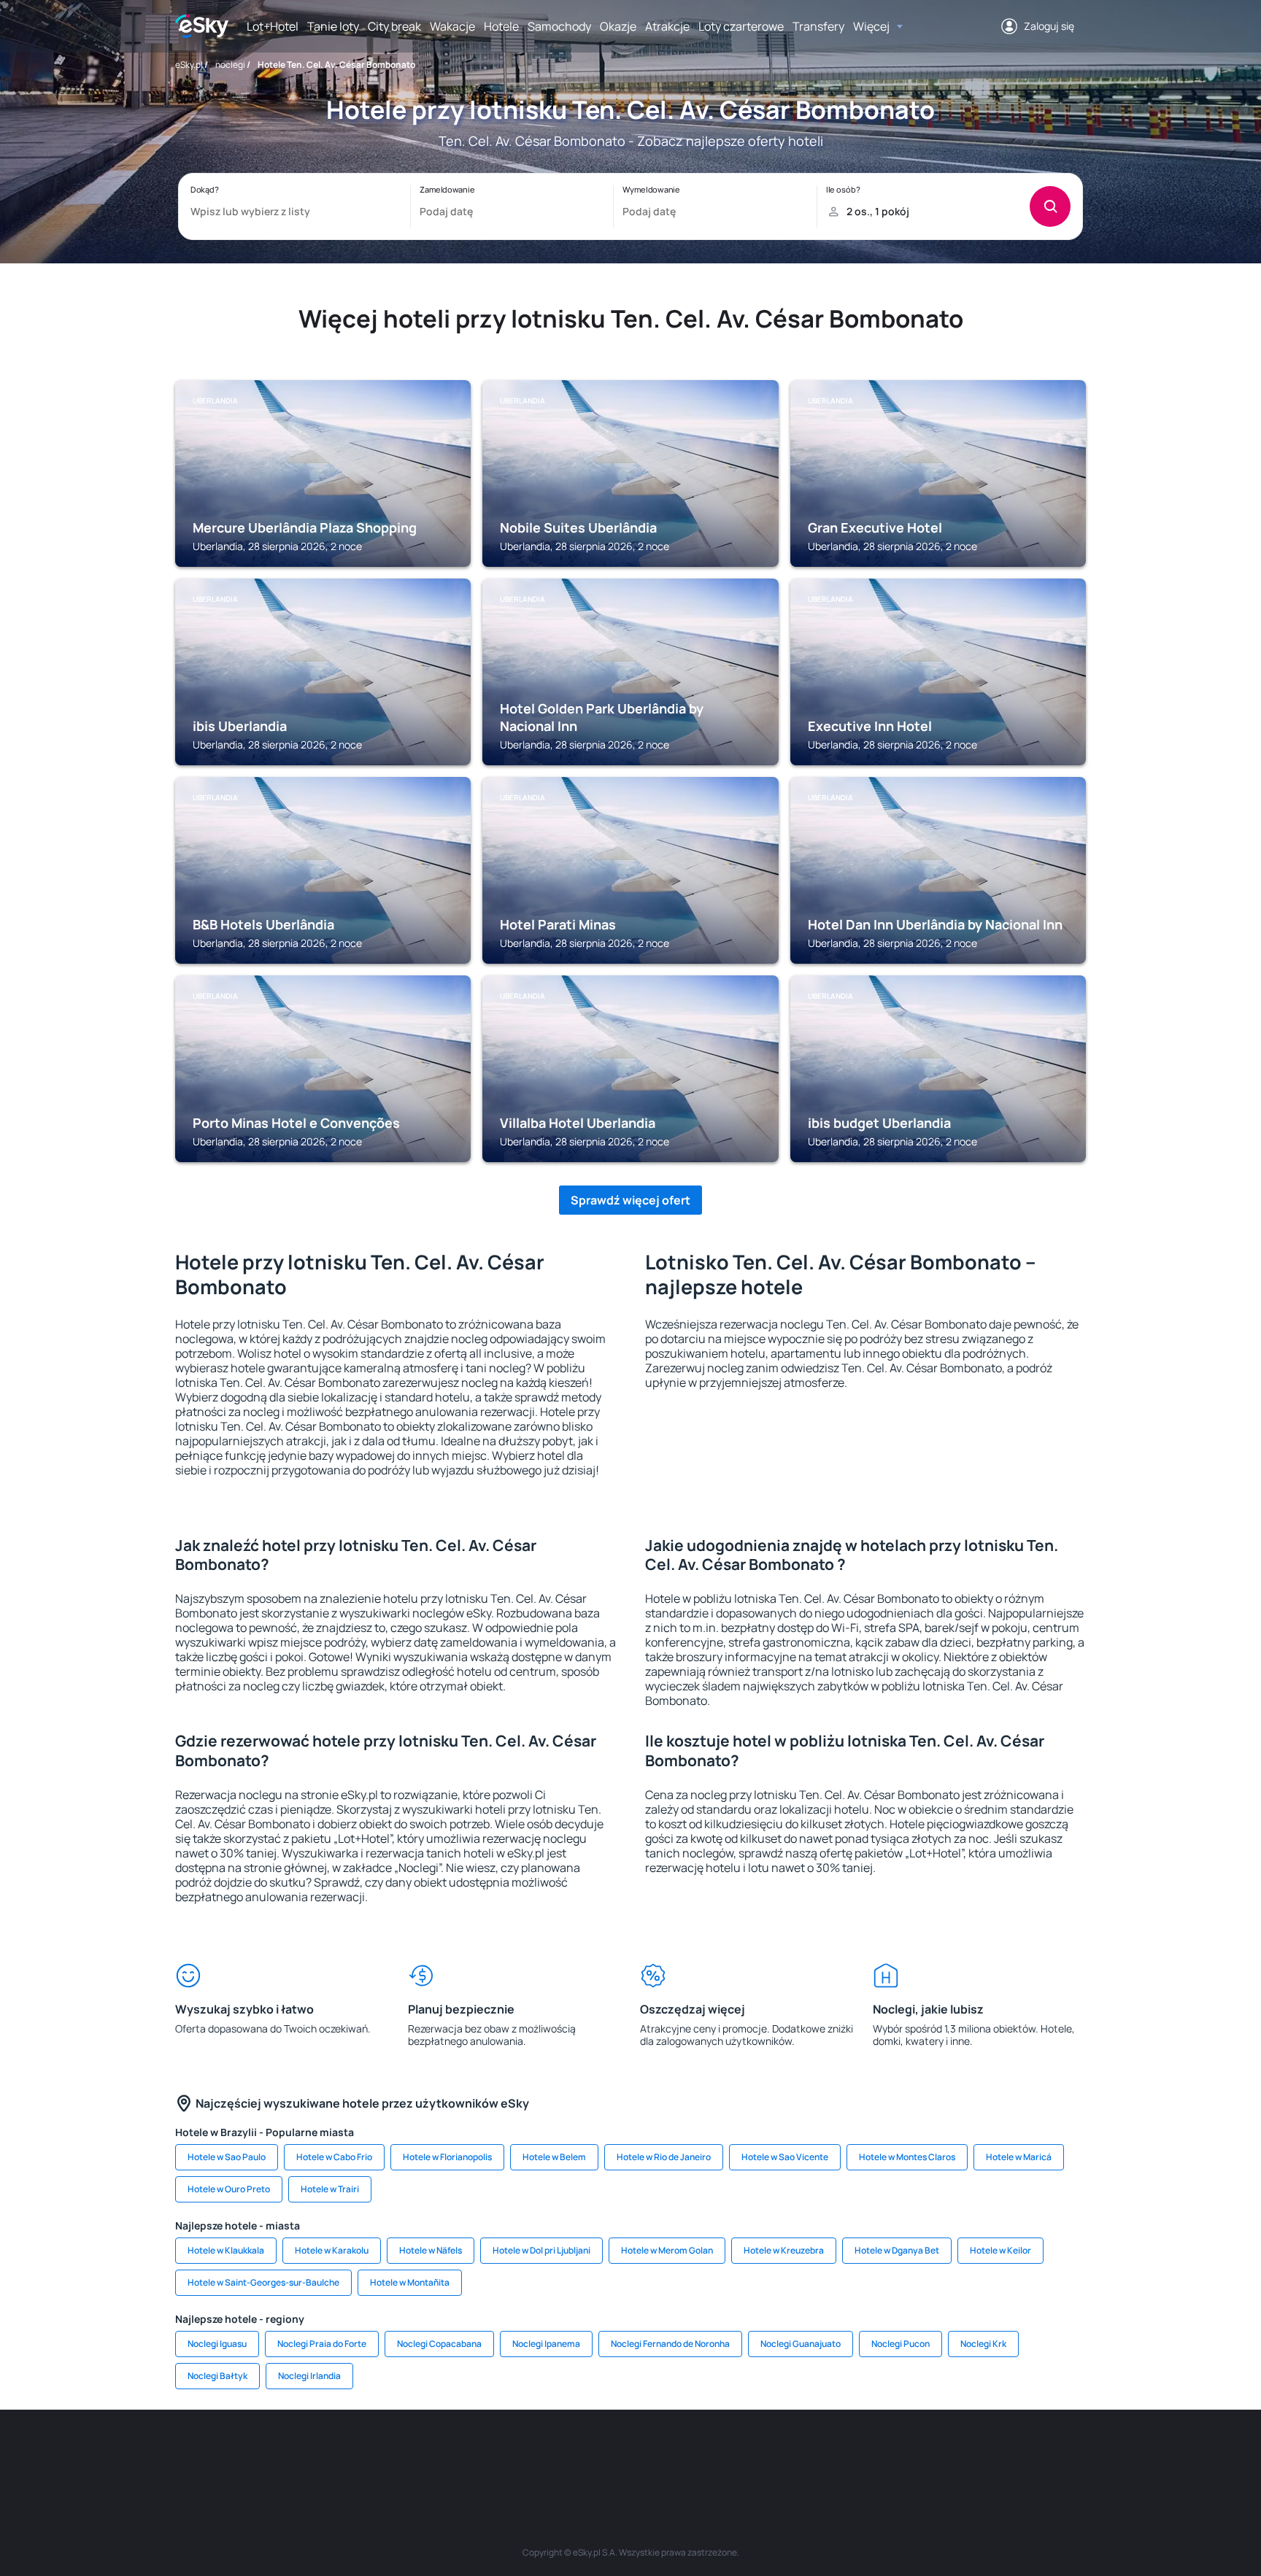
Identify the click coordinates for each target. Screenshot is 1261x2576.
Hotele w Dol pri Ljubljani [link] (541, 2250)
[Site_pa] (762, 2453)
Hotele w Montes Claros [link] (907, 2157)
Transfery (818, 26)
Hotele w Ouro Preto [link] (229, 2189)
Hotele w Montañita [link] (410, 2282)
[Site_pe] (412, 2453)
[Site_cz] (499, 2453)
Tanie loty (333, 26)
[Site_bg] (368, 2453)
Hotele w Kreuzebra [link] (784, 2250)
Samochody (559, 26)
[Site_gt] (893, 2453)
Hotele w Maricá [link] (1019, 2157)
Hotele (501, 26)
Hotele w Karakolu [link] (332, 2250)
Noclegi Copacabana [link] (439, 2344)
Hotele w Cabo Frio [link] (334, 2157)
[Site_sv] (806, 2453)
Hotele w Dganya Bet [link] (897, 2250)
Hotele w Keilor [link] (1000, 2250)
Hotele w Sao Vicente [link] (785, 2157)
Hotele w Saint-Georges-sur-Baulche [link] (263, 2282)
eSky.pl (189, 65)
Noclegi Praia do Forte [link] (322, 2344)
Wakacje (452, 26)
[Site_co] (674, 2453)
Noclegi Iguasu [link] (217, 2344)
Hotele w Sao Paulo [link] (227, 2157)
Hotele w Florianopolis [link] (447, 2157)
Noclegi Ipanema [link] (546, 2344)
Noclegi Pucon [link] (901, 2344)
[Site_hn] (937, 2453)
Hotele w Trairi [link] (330, 2189)
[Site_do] (718, 2453)
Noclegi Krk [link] (983, 2344)
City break (394, 26)
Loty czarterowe (741, 26)
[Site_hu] (630, 2453)
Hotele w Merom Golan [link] (667, 2250)
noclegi (230, 65)
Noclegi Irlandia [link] (309, 2376)
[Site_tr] (455, 2453)
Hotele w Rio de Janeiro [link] (664, 2157)
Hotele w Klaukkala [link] (226, 2250)
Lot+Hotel (273, 26)
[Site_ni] (849, 2453)
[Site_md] (543, 2453)
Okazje (618, 26)
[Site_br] (280, 2453)
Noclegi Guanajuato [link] (801, 2344)
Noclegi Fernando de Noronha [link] (670, 2344)
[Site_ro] (324, 2453)
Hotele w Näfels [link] (431, 2250)
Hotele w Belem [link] (554, 2157)
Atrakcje (667, 26)
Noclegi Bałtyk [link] (217, 2376)
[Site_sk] (587, 2453)
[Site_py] (981, 2453)
